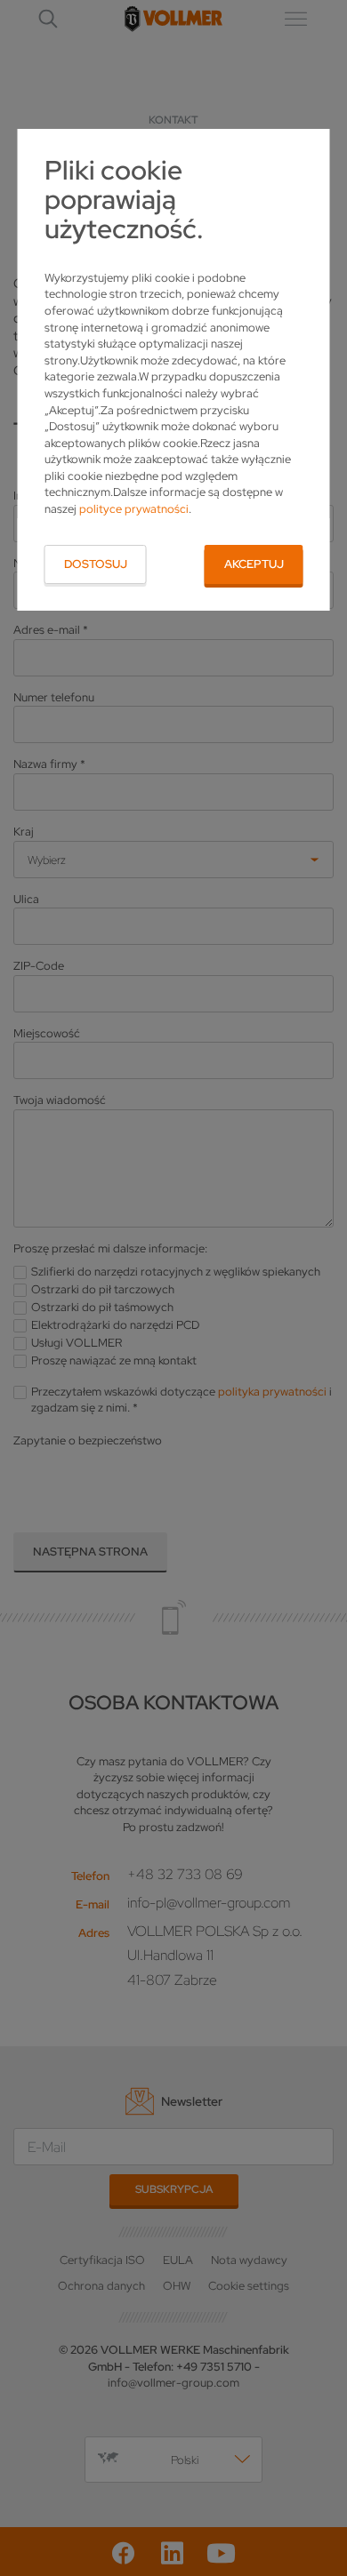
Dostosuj (96, 564)
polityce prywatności (134, 509)
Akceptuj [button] (254, 564)
